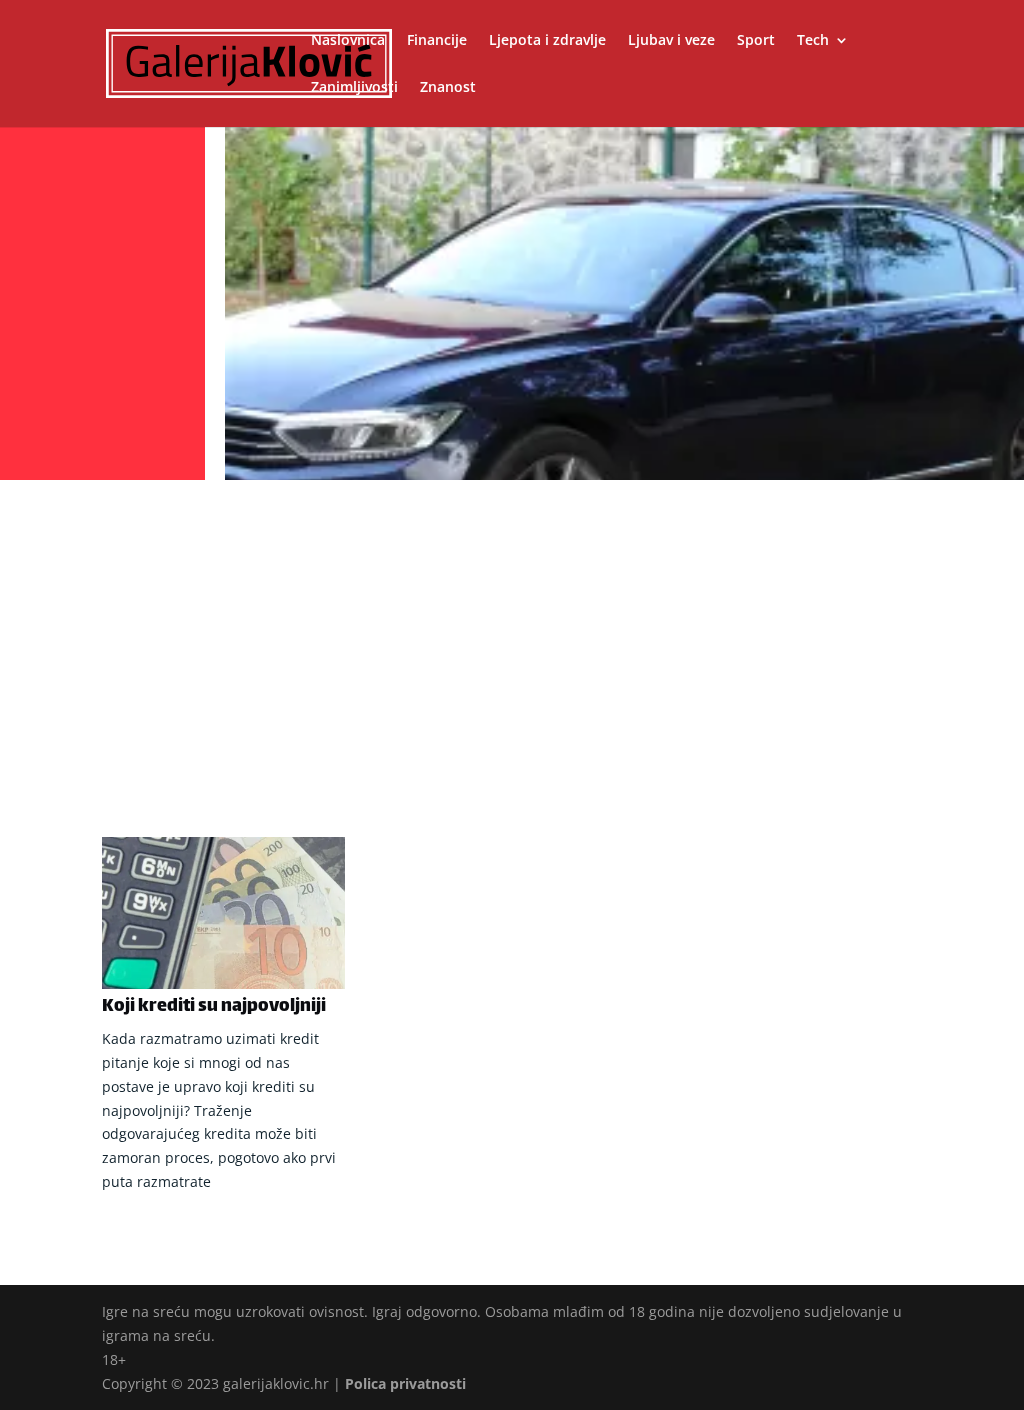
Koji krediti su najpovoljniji (214, 1007)
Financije (437, 41)
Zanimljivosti (354, 88)
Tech (813, 41)
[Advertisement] (512, 637)
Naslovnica (348, 41)
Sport (756, 41)
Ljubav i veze (671, 41)
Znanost (448, 88)
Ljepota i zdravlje (547, 41)
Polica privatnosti (405, 1383)
